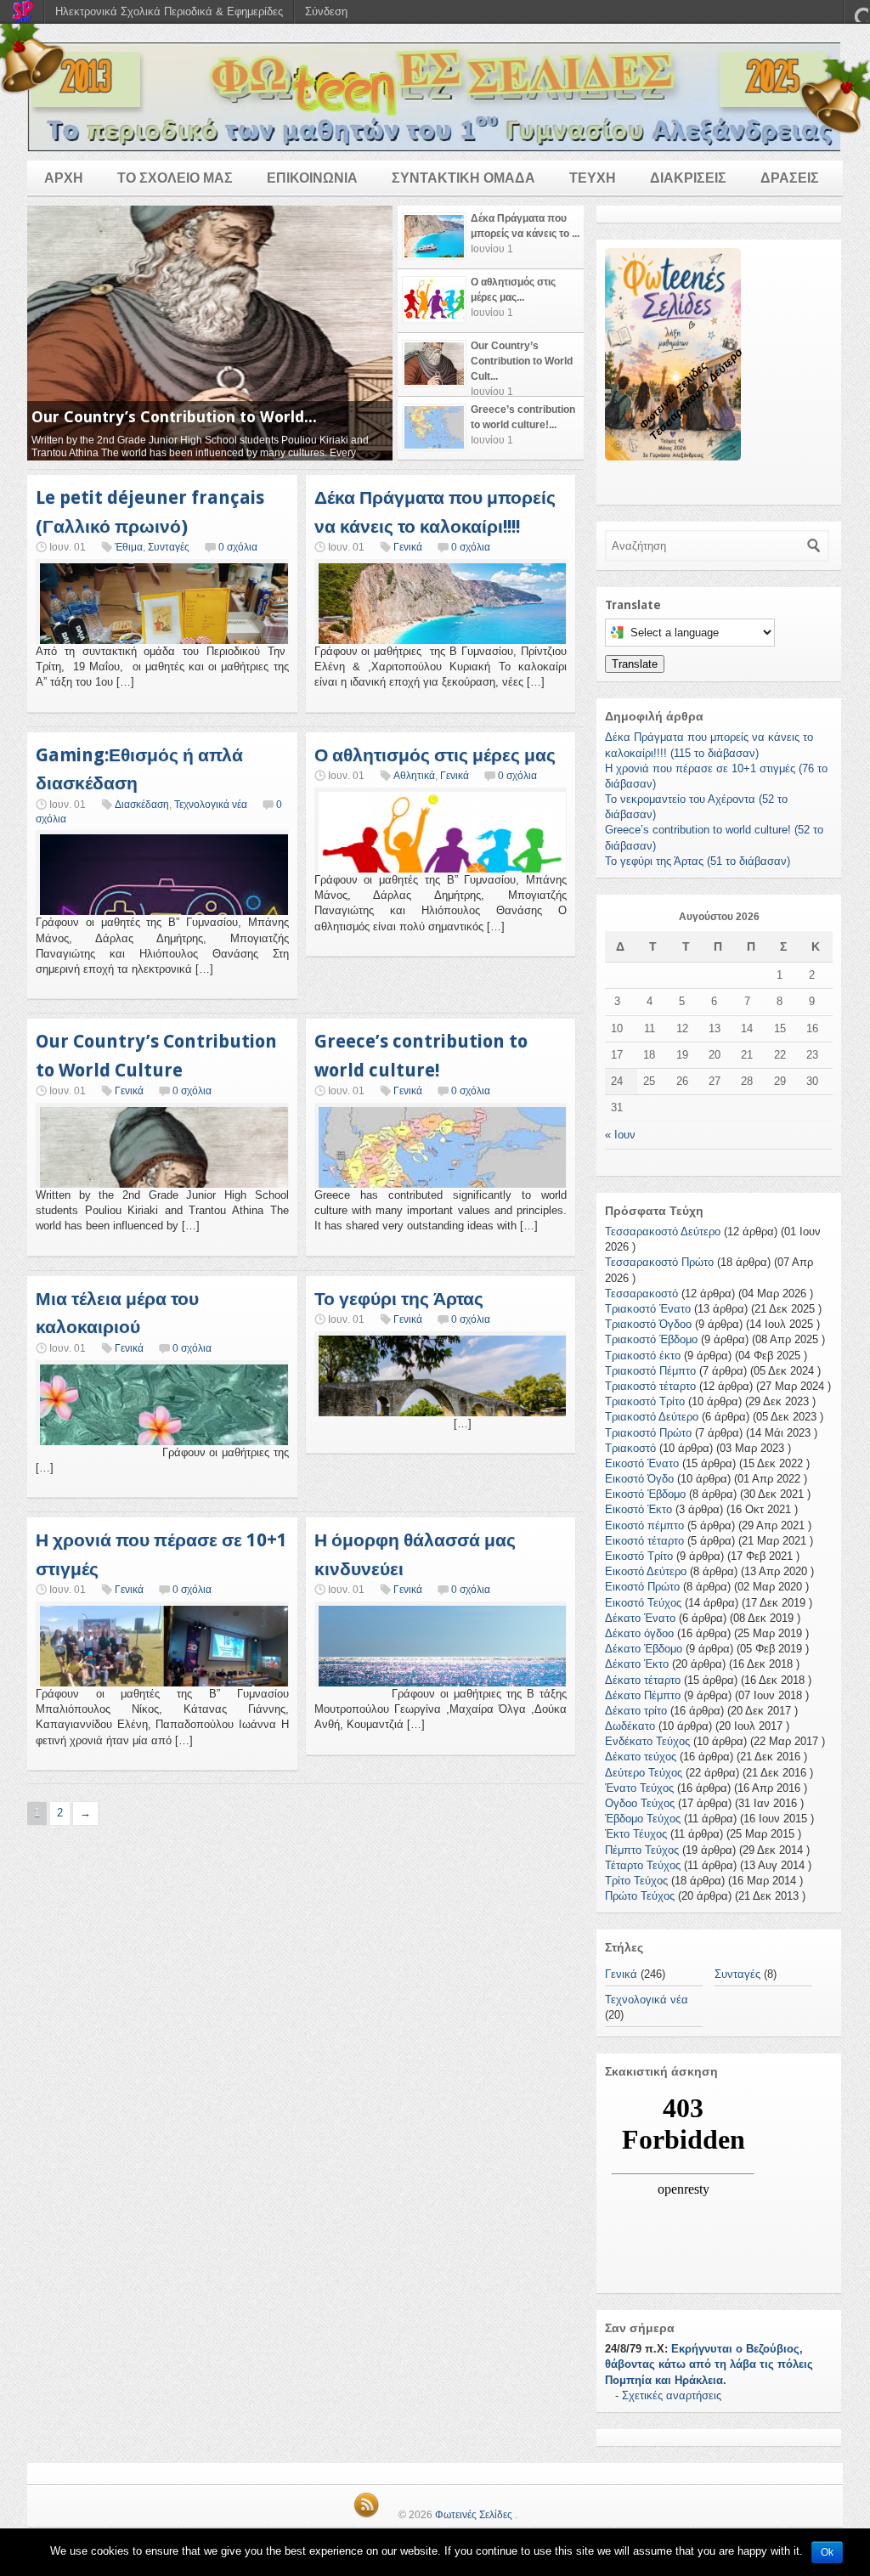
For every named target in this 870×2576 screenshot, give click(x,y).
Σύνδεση (326, 11)
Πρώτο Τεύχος (640, 1896)
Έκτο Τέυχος (636, 1834)
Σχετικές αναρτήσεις (672, 2395)
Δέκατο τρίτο (636, 1711)
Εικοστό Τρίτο (639, 1556)
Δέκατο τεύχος (641, 1757)
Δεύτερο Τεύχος (644, 1773)
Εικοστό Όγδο (639, 1479)
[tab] (491, 237)
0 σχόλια (238, 547)
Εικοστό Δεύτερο (646, 1571)
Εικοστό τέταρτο (644, 1541)
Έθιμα (129, 547)
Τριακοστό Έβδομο (651, 1339)
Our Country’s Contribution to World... (174, 417)
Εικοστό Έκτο (638, 1509)
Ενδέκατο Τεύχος (647, 1741)
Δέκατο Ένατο (640, 1618)
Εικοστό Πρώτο (642, 1587)
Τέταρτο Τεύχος (643, 1865)
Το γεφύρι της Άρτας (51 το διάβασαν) (698, 861)
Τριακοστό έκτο (643, 1356)
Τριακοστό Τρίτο (645, 1401)
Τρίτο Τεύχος (636, 1881)
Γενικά (408, 547)
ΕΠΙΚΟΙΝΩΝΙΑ (312, 178)
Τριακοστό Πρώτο (648, 1433)
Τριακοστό (630, 1448)
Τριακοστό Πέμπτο (650, 1371)
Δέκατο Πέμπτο (643, 1695)
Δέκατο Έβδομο (644, 1649)
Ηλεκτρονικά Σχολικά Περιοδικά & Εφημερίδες (169, 11)
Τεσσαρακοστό (641, 1294)
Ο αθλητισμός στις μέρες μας (435, 755)
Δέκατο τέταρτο (643, 1680)
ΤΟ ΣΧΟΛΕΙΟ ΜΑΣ (175, 178)
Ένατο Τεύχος (639, 1788)
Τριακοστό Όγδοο (648, 1324)
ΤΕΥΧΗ (593, 178)
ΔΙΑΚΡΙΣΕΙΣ (688, 178)
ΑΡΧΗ (64, 178)
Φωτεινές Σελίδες (474, 2515)
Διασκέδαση (142, 805)
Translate (635, 664)
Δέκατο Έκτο (637, 1664)
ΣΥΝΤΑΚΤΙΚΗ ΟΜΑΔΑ (463, 178)
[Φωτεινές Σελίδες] (435, 96)
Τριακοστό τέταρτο (650, 1386)
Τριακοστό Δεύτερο (652, 1417)
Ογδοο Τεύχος (640, 1803)
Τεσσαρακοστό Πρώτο (659, 1262)
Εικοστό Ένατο (642, 1463)
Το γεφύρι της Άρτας (399, 1299)
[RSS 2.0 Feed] (366, 2515)
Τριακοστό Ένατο (648, 1309)
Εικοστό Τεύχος (643, 1603)
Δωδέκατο (630, 1726)
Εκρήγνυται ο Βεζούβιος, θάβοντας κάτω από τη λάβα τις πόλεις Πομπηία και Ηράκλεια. (709, 2364)
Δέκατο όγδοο (639, 1633)
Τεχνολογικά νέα (211, 805)
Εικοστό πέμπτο (644, 1525)
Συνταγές (169, 547)
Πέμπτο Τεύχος (642, 1850)
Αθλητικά (414, 776)
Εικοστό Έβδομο (645, 1494)
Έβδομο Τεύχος (643, 1819)
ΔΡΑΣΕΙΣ (790, 178)
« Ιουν (620, 1135)
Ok (827, 2552)
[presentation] (491, 237)
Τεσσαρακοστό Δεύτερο (663, 1232)
